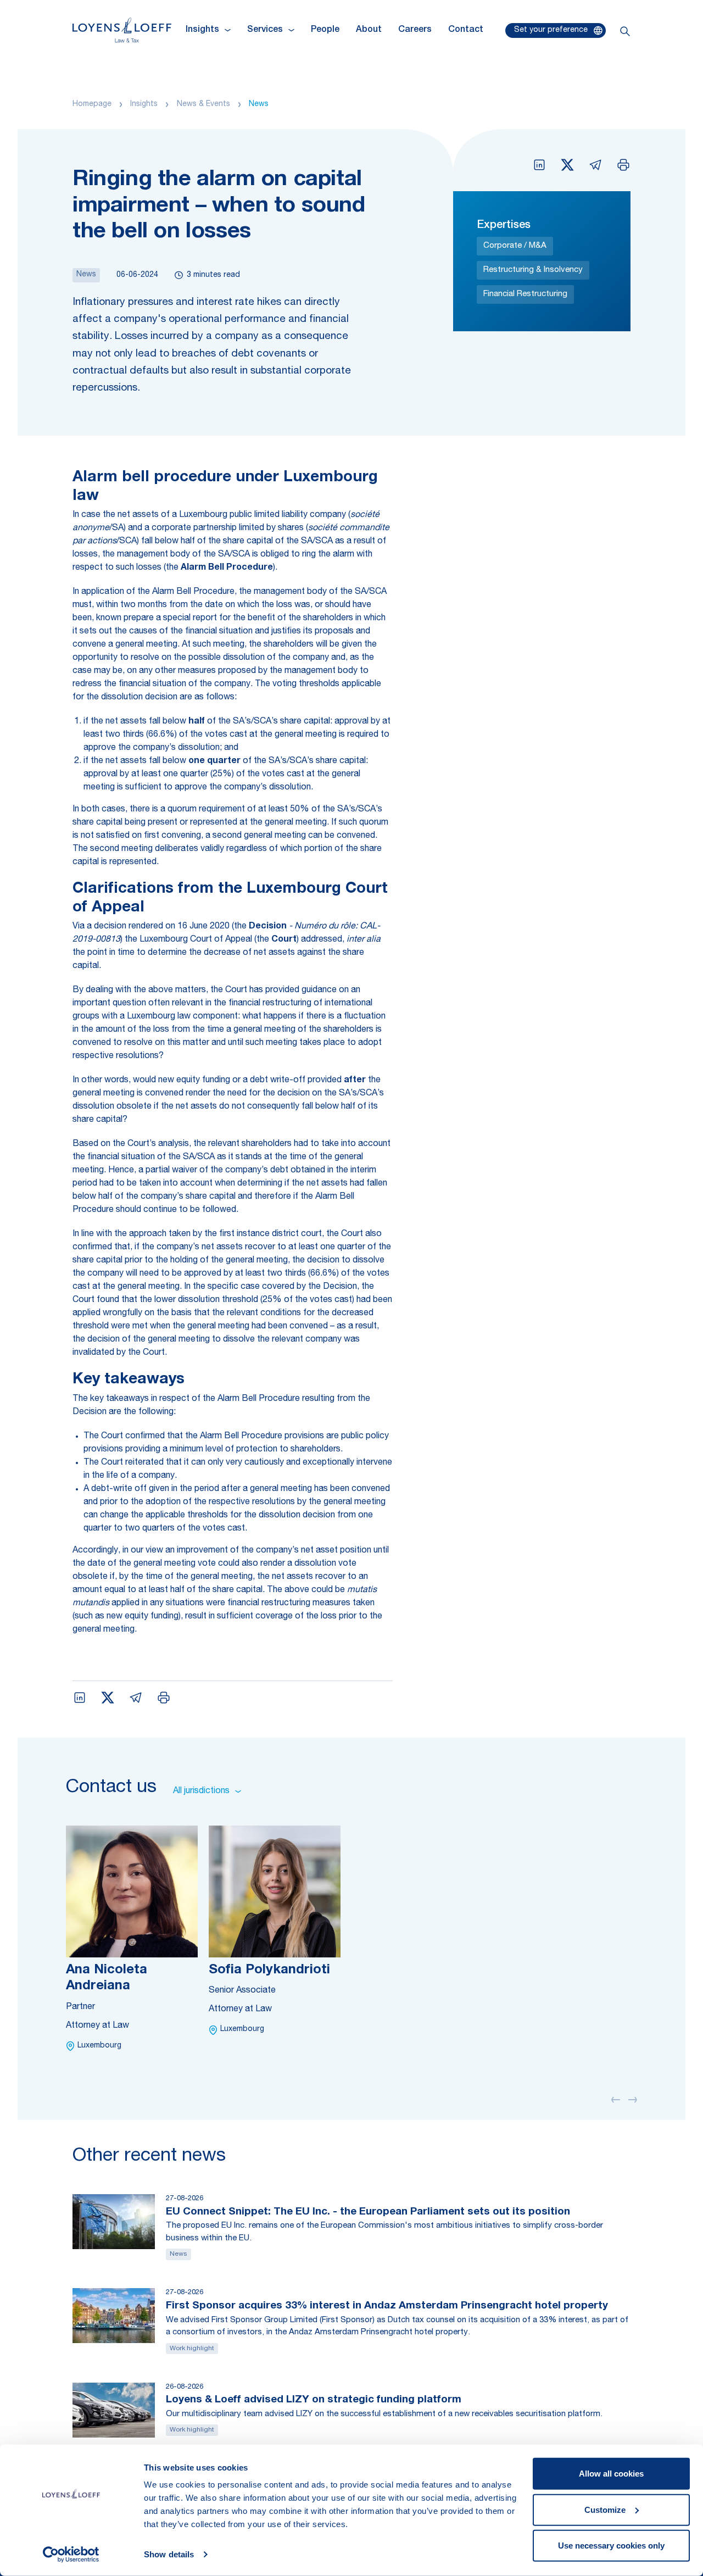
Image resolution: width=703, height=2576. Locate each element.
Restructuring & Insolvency (533, 270)
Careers (415, 30)
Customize (605, 2509)
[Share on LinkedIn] (539, 165)
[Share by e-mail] (595, 165)
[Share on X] (567, 165)
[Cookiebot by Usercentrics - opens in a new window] (71, 2555)
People (325, 30)
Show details (169, 2554)
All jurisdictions (201, 1791)
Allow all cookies (611, 2474)
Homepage (92, 104)
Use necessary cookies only (611, 2546)
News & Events (203, 104)
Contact (466, 30)
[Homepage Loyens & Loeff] (122, 30)
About (369, 30)
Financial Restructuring (525, 294)
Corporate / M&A (515, 246)
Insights (144, 104)
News (259, 104)
